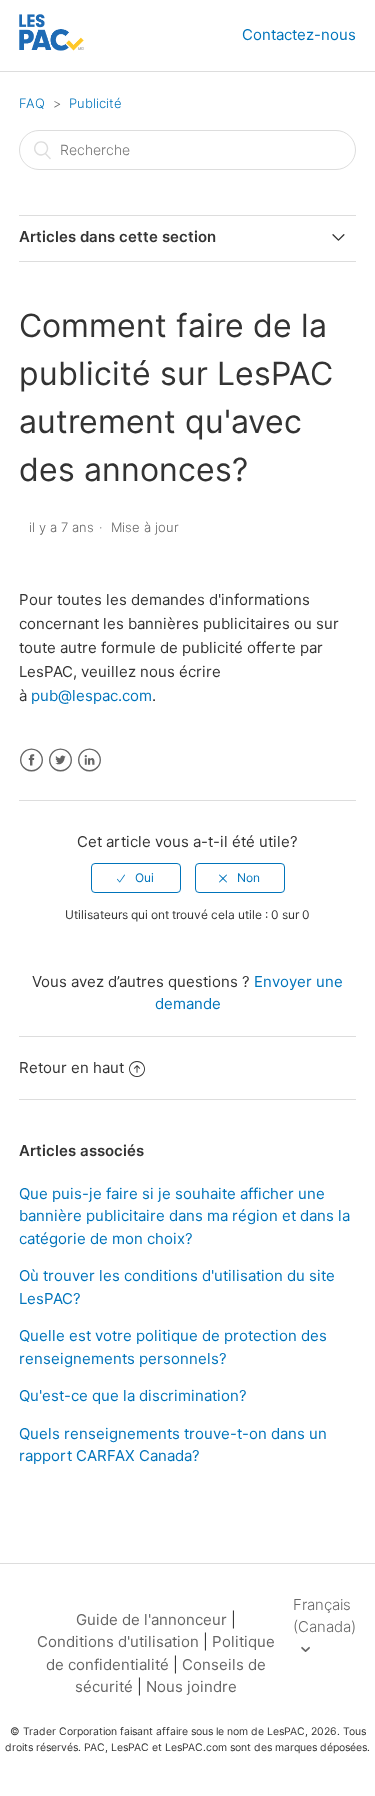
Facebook (31, 760)
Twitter (60, 760)
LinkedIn (89, 760)
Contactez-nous (299, 34)
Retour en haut (71, 1067)
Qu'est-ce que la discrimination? (133, 1395)
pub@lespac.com (91, 695)
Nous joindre (191, 1686)
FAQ (32, 103)
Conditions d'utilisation (118, 1641)
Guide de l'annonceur (151, 1619)
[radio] (136, 878)
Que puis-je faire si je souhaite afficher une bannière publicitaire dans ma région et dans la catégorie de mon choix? (184, 1216)
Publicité (95, 103)
